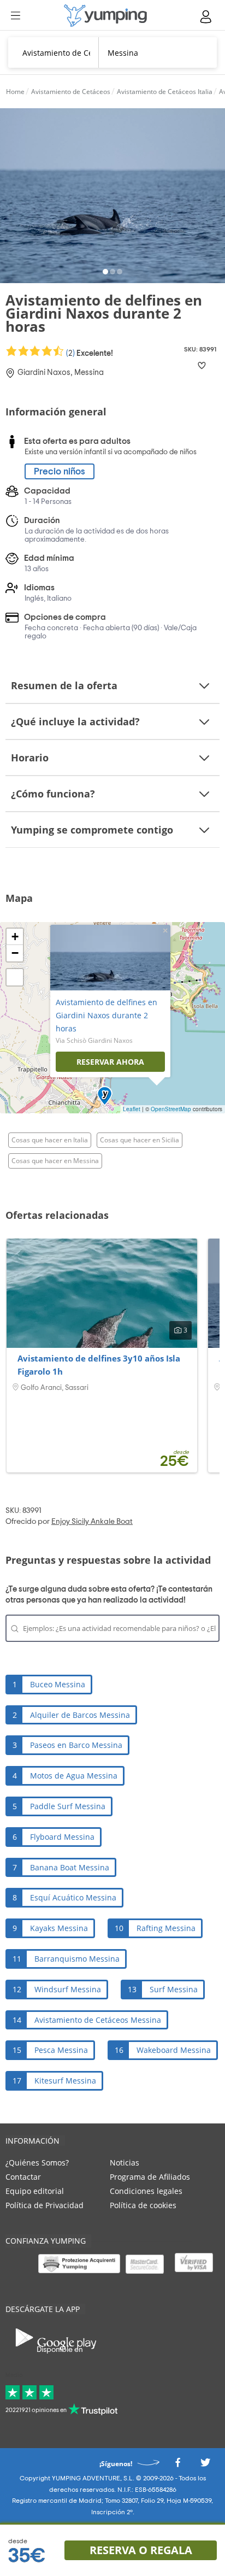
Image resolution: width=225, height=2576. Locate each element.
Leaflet (132, 1109)
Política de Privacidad (45, 2205)
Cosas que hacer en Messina (55, 1161)
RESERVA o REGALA (141, 2550)
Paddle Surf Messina (68, 1806)
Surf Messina (174, 1989)
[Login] (206, 17)
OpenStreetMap (171, 1109)
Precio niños (60, 471)
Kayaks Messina (59, 1928)
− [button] (15, 953)
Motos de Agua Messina (74, 1776)
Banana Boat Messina (70, 1867)
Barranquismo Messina (77, 1959)
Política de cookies (143, 2205)
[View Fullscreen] (15, 977)
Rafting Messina (166, 1928)
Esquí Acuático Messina (73, 1897)
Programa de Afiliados (150, 2177)
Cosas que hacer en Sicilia (140, 1140)
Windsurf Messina (68, 1989)
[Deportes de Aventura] (105, 16)
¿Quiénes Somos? (37, 2163)
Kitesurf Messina (65, 2081)
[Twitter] (205, 2466)
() (89, 353)
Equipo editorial (35, 2191)
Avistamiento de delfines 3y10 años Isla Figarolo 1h (99, 1365)
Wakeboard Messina (174, 2050)
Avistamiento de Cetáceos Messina (98, 2020)
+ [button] (15, 937)
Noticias (125, 2163)
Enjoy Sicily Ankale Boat (92, 1522)
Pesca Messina (61, 2050)
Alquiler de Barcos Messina (80, 1715)
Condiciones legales (146, 2191)
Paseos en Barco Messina (76, 1745)
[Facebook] (177, 2466)
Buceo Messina (58, 1684)
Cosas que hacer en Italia (50, 1140)
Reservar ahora (110, 1062)
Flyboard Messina (62, 1837)
